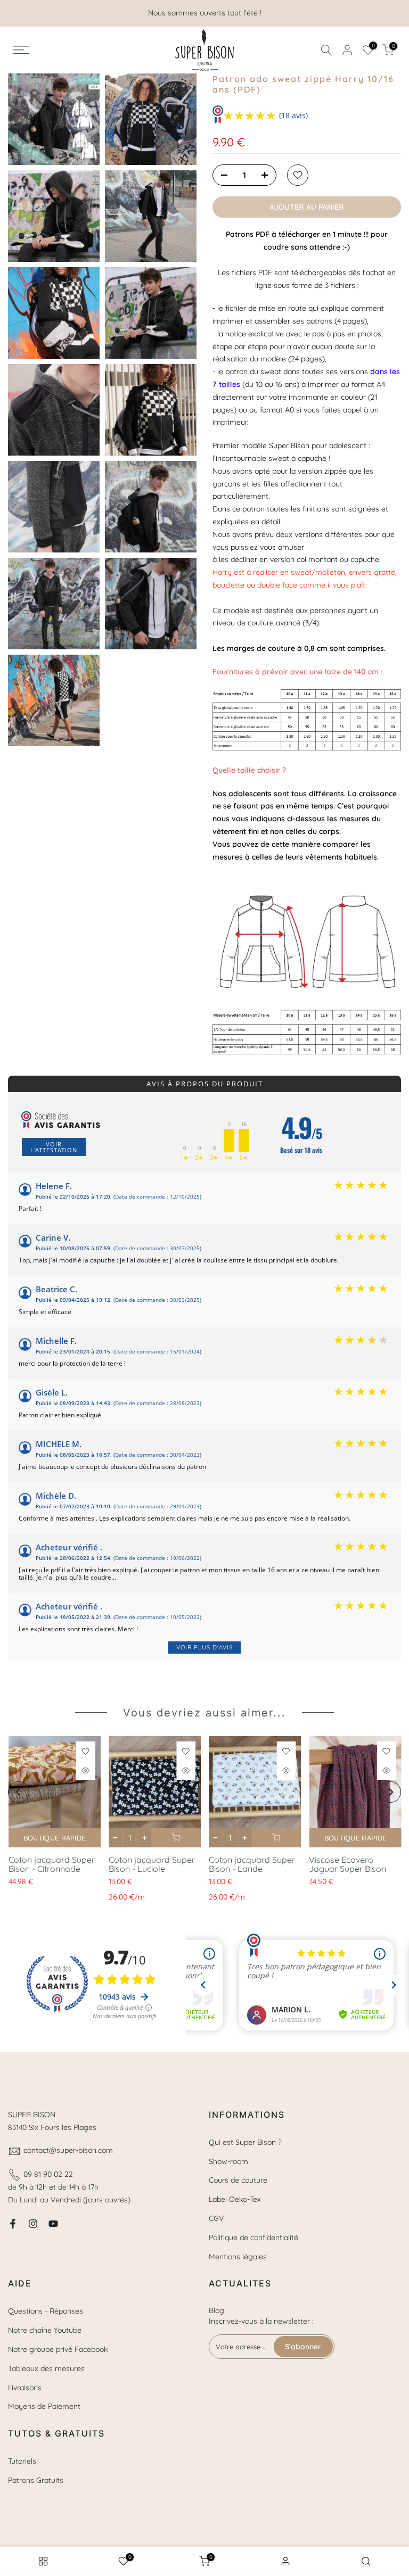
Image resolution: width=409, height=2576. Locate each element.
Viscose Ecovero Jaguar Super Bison (347, 1864)
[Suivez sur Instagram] (33, 2224)
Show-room (228, 2161)
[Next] (390, 1792)
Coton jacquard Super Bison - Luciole (151, 1864)
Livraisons (25, 2388)
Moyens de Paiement (44, 2406)
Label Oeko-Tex (235, 2199)
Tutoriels (22, 2461)
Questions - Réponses (46, 2311)
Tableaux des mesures (46, 2368)
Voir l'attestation (54, 1147)
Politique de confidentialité (253, 2238)
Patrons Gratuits (36, 2480)
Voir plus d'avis (204, 1647)
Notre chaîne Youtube (45, 2330)
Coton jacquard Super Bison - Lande (252, 1864)
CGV (216, 2218)
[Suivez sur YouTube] (53, 2224)
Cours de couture (238, 2180)
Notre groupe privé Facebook (58, 2349)
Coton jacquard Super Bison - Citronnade (51, 1864)
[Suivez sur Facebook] (13, 2224)
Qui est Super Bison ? (245, 2142)
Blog (216, 2310)
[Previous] (19, 1792)
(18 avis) (293, 115)
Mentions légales (238, 2257)
